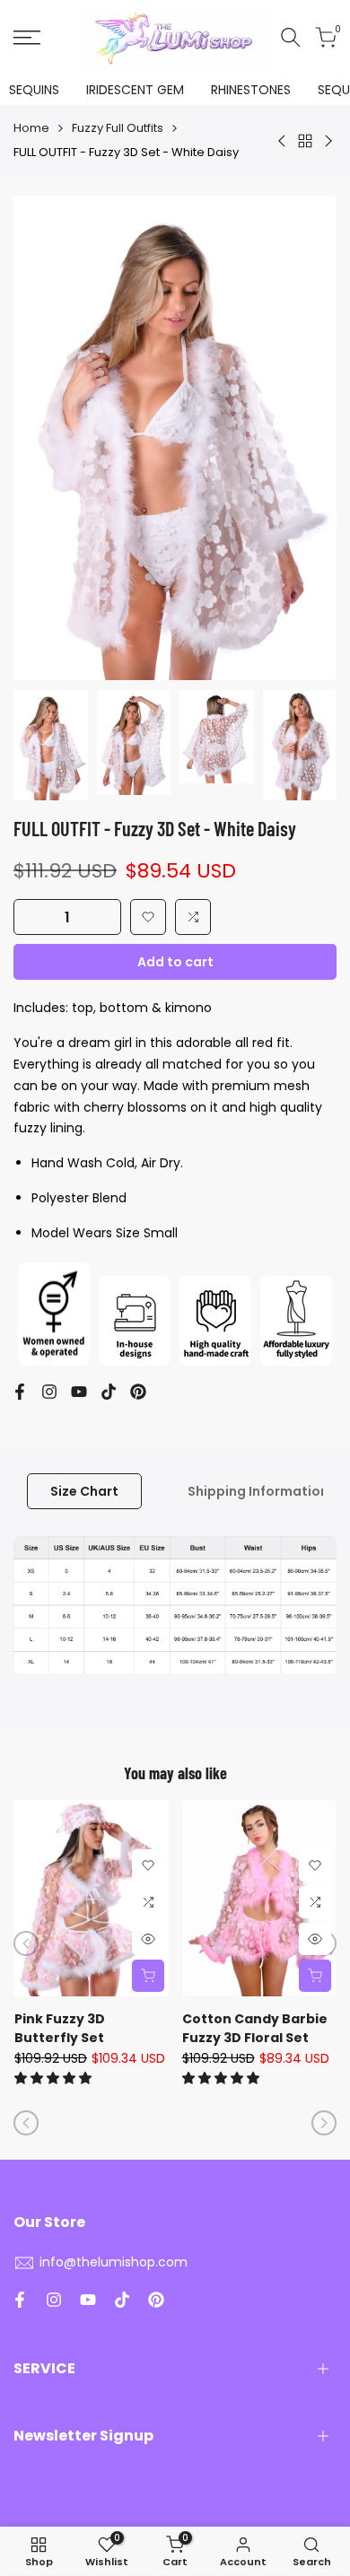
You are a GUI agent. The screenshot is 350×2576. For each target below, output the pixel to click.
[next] (324, 2123)
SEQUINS (34, 90)
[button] (148, 917)
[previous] (26, 1943)
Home (31, 128)
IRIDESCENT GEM (135, 90)
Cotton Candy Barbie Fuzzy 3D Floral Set (255, 2028)
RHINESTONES (251, 90)
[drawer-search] (291, 37)
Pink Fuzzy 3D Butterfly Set (60, 2028)
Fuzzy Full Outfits (118, 128)
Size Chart (84, 1491)
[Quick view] (148, 1939)
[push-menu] (27, 38)
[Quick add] (148, 1976)
